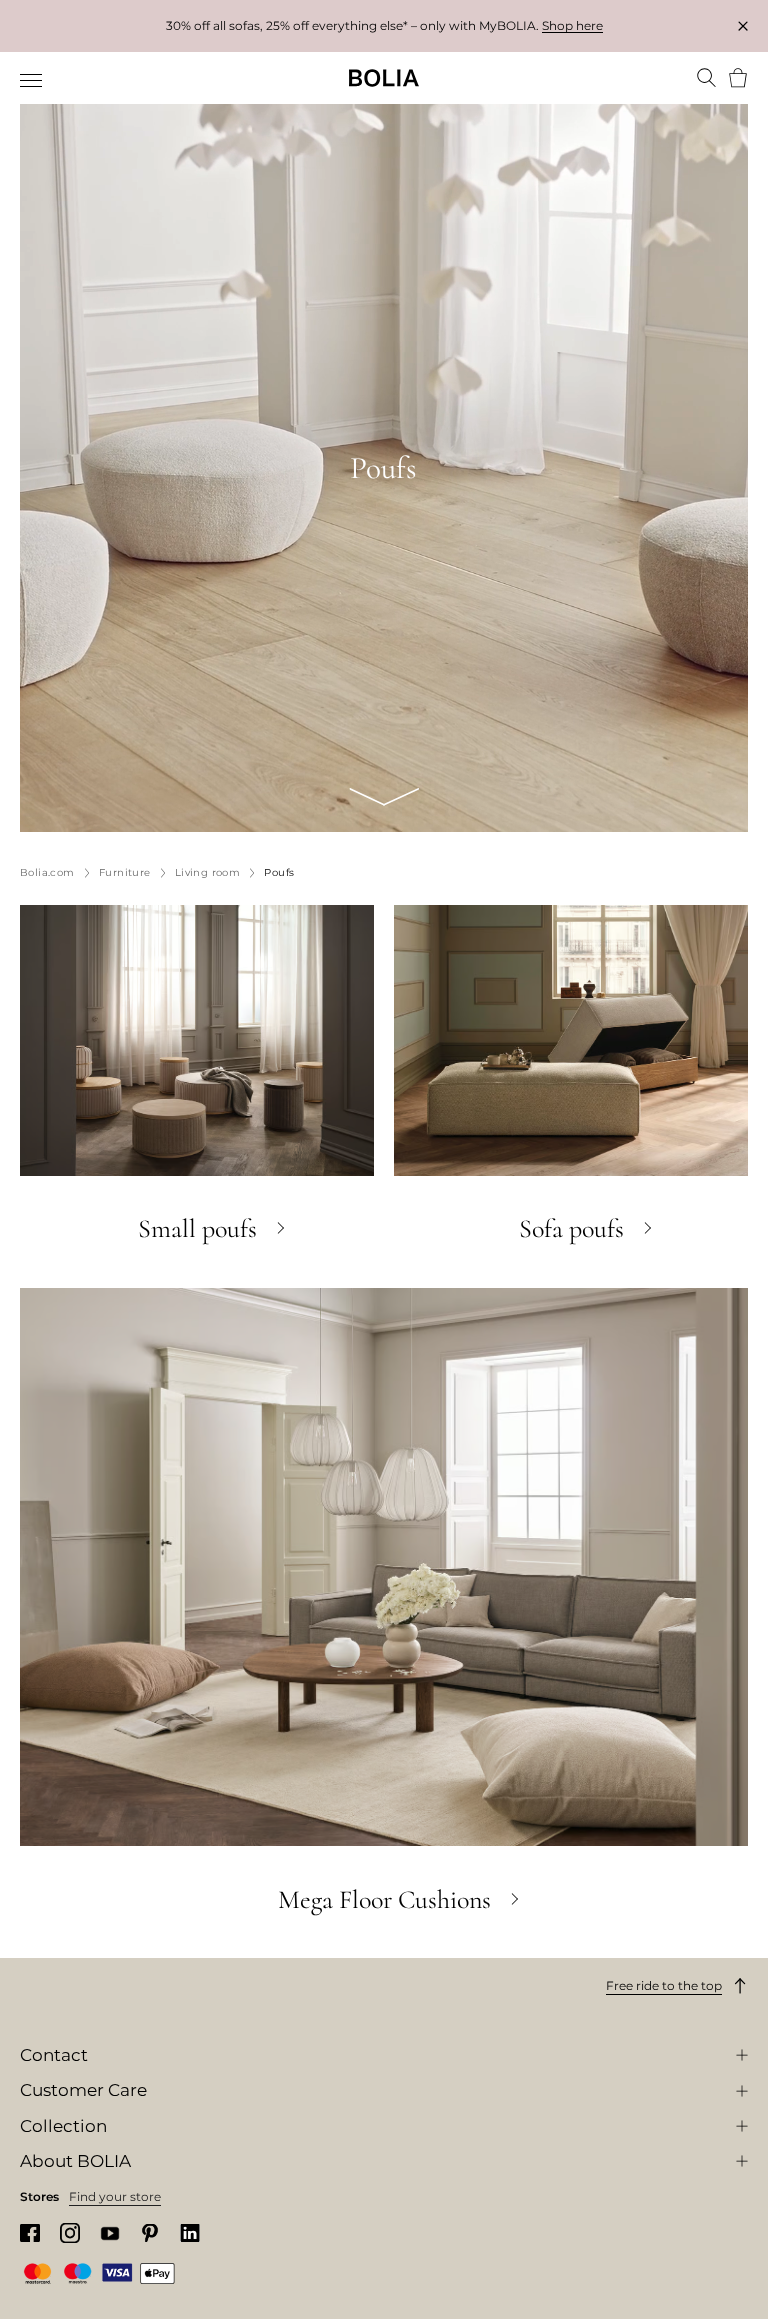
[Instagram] (70, 2232)
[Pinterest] (150, 2233)
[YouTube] (110, 2233)
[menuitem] (32, 80)
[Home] (384, 78)
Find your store (115, 2196)
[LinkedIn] (190, 2233)
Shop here (572, 25)
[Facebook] (30, 2233)
